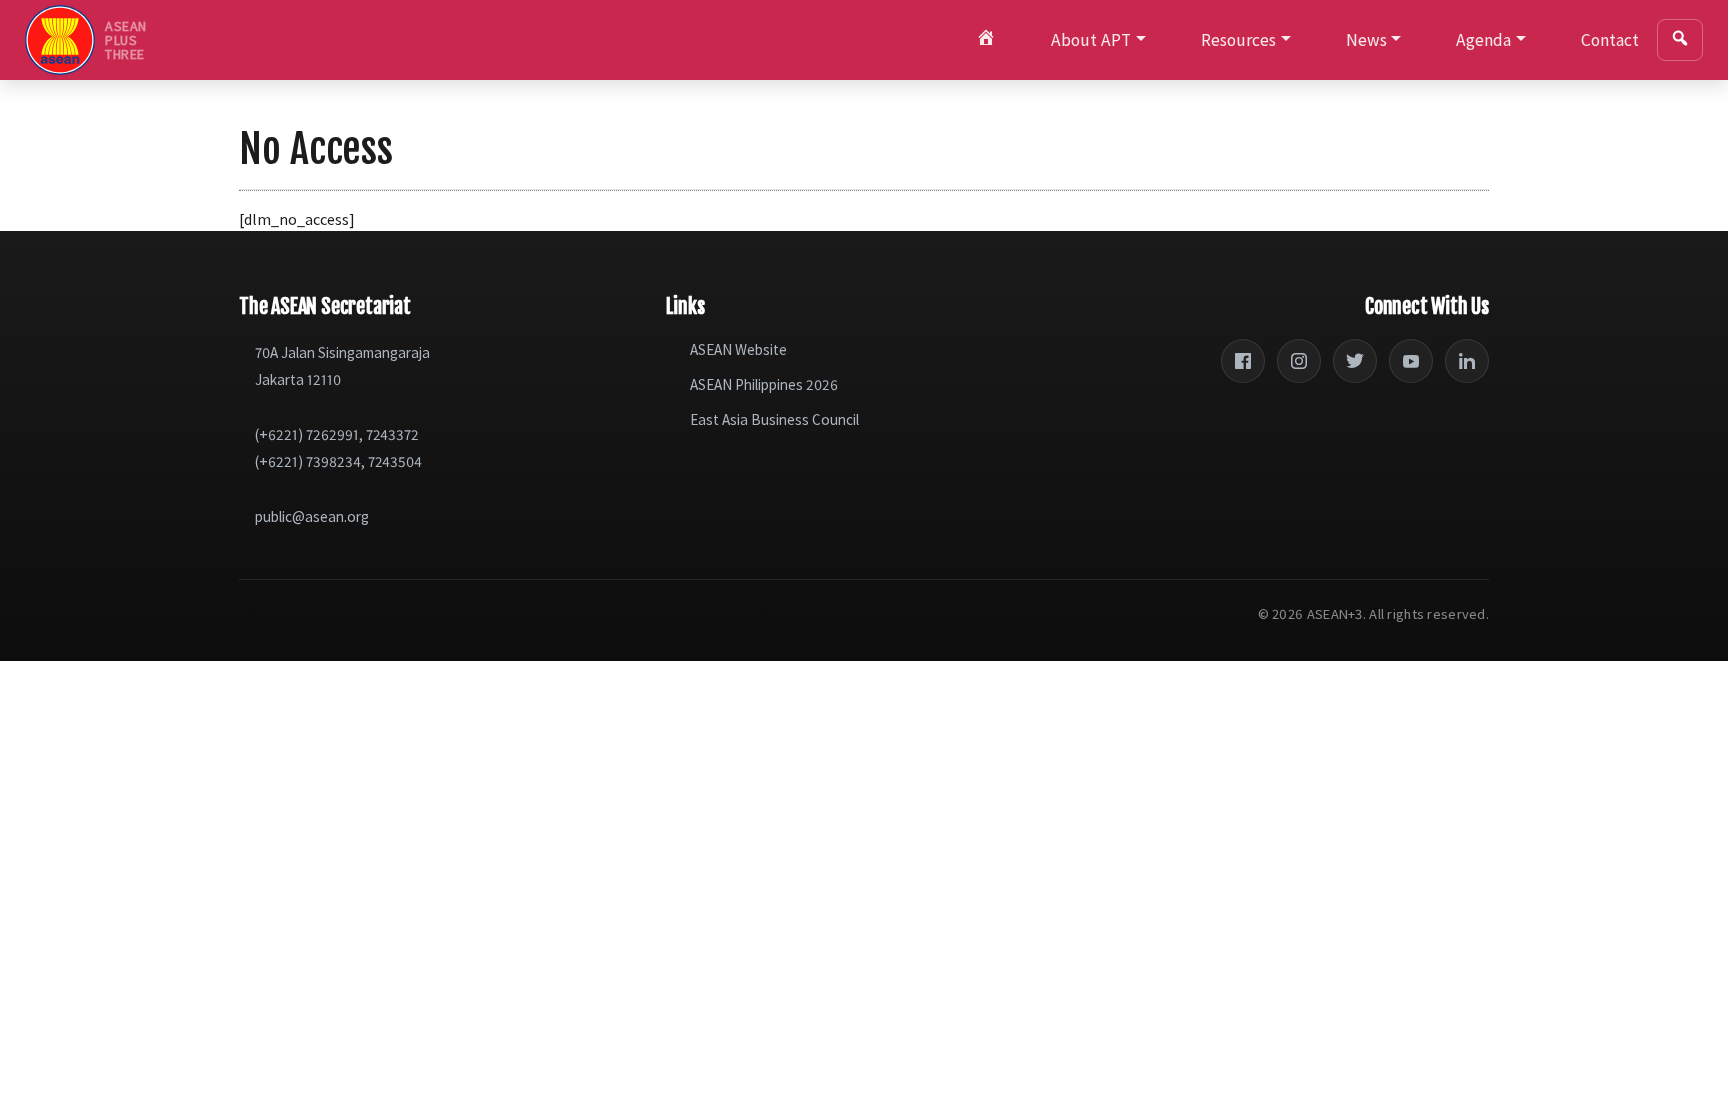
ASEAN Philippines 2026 (764, 384)
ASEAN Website (738, 349)
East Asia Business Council (774, 419)
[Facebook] (1243, 361)
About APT (1091, 40)
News (1366, 40)
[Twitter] (1355, 361)
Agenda (1483, 40)
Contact (1610, 40)
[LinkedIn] (1467, 361)
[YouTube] (1411, 361)
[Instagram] (1299, 361)
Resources (1238, 40)
